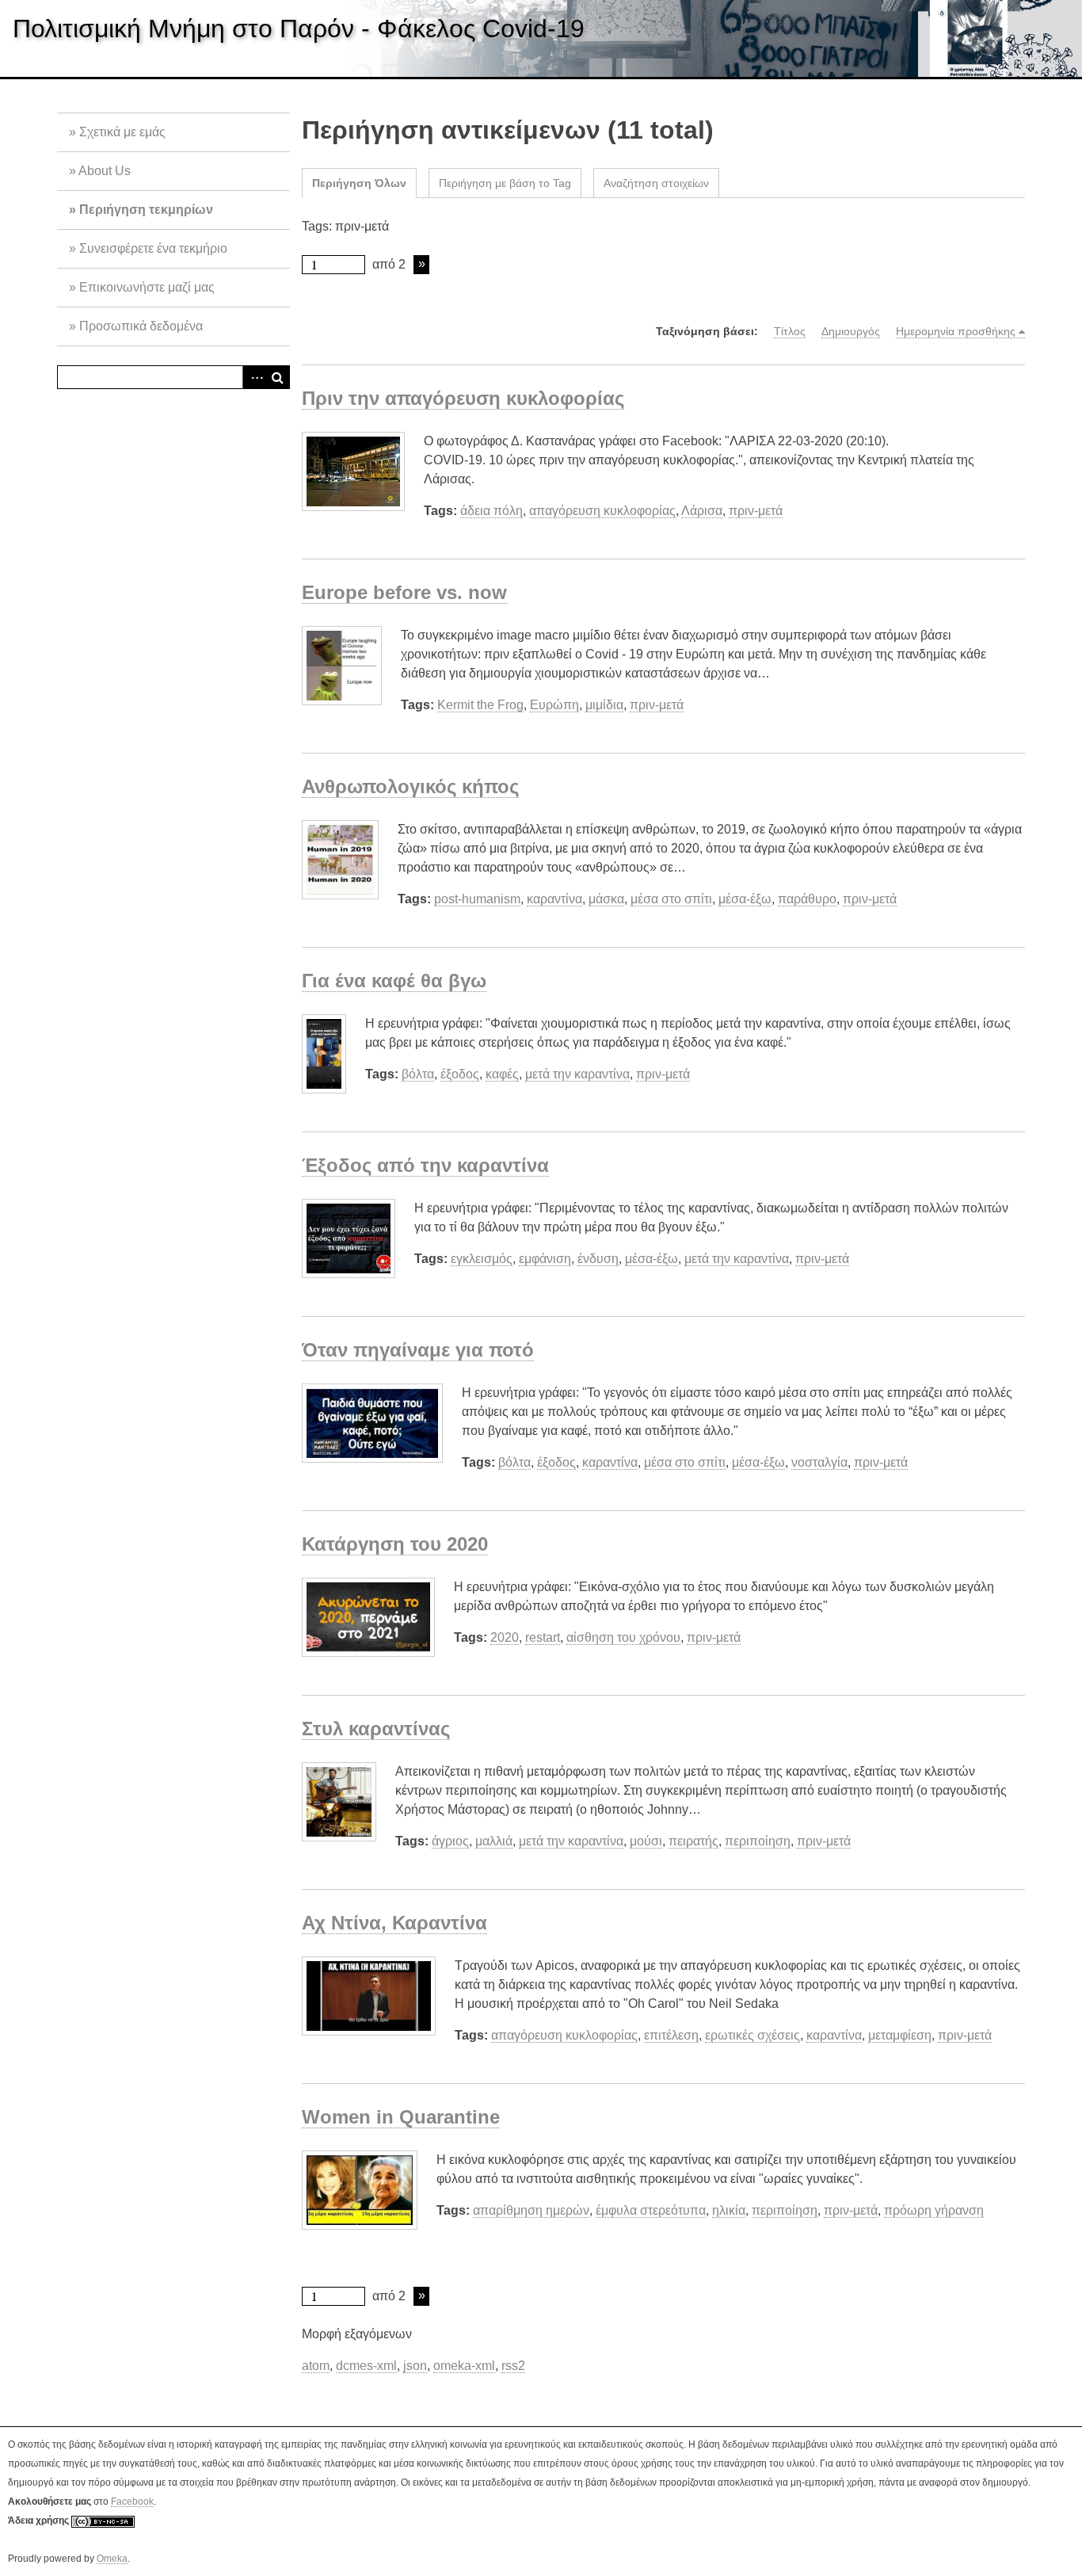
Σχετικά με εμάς (122, 132)
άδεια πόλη (491, 511)
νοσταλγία (819, 1462)
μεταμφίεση (900, 2035)
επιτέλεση (671, 2035)
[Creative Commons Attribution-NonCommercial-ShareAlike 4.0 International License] (103, 2521)
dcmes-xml (366, 2366)
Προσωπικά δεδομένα (141, 326)
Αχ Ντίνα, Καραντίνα (394, 1923)
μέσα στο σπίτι (671, 899)
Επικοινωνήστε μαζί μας (147, 287)
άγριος (450, 1841)
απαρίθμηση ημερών (531, 2210)
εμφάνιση (545, 1259)
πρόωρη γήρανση (934, 2210)
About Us (105, 171)
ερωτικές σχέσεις (752, 2035)
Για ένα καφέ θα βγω (394, 981)
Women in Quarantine (401, 2117)
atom (316, 2366)
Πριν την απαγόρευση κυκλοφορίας (463, 398)
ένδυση (598, 1259)
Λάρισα (702, 511)
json (415, 2366)
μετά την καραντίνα (577, 1074)
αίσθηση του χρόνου (623, 1637)
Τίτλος (790, 331)
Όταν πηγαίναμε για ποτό (418, 1350)
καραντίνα (554, 899)
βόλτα (418, 1074)
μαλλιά (494, 1841)
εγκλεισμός (482, 1259)
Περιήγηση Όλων (359, 183)
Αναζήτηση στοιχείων (656, 183)
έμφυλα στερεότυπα (651, 2210)
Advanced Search (254, 377)
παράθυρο (807, 899)
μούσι (646, 1841)
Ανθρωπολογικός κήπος (410, 786)
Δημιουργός (851, 331)
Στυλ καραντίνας (376, 1729)
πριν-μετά (756, 511)
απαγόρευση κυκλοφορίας (602, 511)
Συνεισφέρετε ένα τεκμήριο (153, 248)
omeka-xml (464, 2366)
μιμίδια (604, 705)
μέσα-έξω (745, 899)
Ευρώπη (554, 705)
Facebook (132, 2502)
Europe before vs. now (404, 592)
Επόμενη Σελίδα (421, 265)
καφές (502, 1074)
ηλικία (729, 2210)
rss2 (513, 2366)
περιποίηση (758, 1841)
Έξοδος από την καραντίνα (425, 1165)
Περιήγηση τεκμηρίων (146, 210)
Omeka (112, 2559)
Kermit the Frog (480, 705)
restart (543, 1637)
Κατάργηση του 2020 (395, 1544)
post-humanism (477, 899)
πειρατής (693, 1841)
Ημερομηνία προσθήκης (956, 331)
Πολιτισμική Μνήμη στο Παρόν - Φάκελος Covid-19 (299, 29)
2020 (505, 1637)
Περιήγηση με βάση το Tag (505, 183)
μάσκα (606, 899)
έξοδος (460, 1074)
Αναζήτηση (278, 377)
